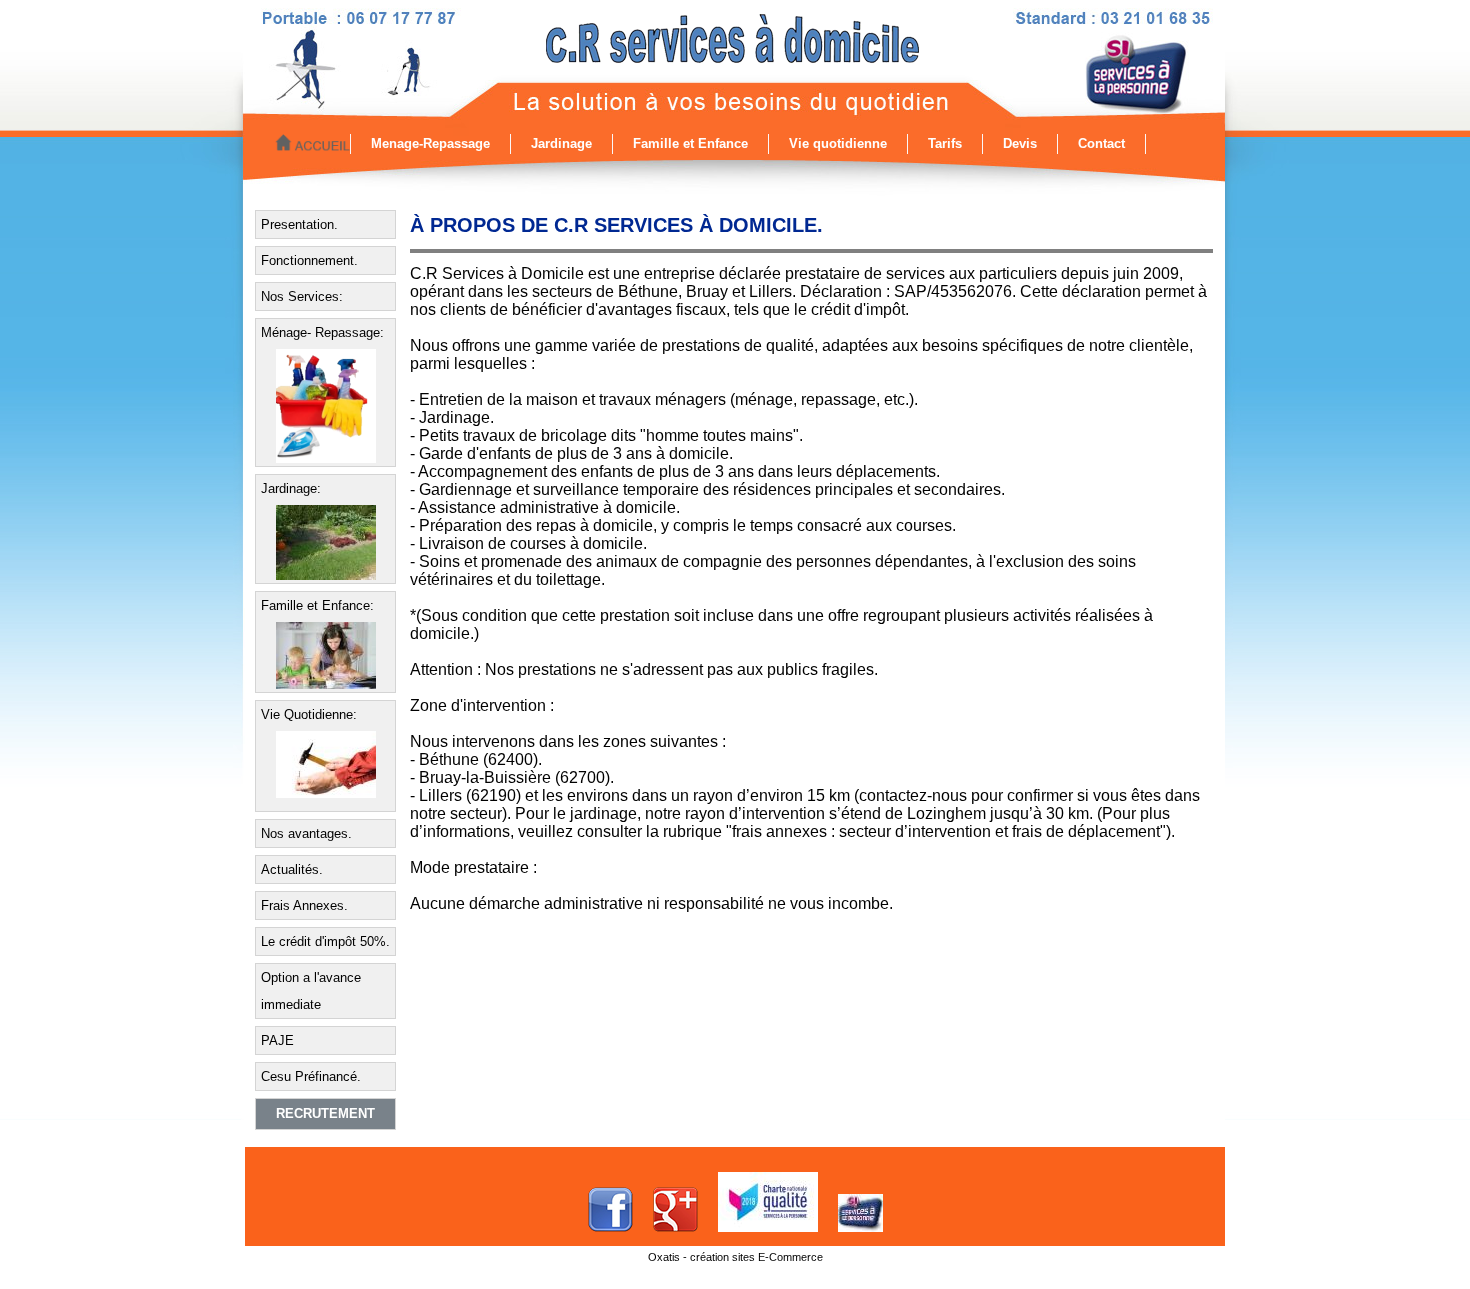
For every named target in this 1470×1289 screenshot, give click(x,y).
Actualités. (292, 869)
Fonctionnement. (309, 260)
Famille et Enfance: (317, 605)
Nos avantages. (306, 833)
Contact (1101, 143)
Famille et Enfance (690, 143)
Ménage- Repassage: (322, 332)
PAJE (277, 1040)
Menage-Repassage (430, 143)
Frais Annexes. (304, 905)
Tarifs (945, 143)
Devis (1020, 143)
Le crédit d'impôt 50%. (325, 941)
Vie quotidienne (838, 143)
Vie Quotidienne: (309, 714)
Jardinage (561, 143)
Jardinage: (291, 488)
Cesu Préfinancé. (311, 1076)
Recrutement (325, 1113)
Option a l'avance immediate (311, 991)
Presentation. (299, 224)
